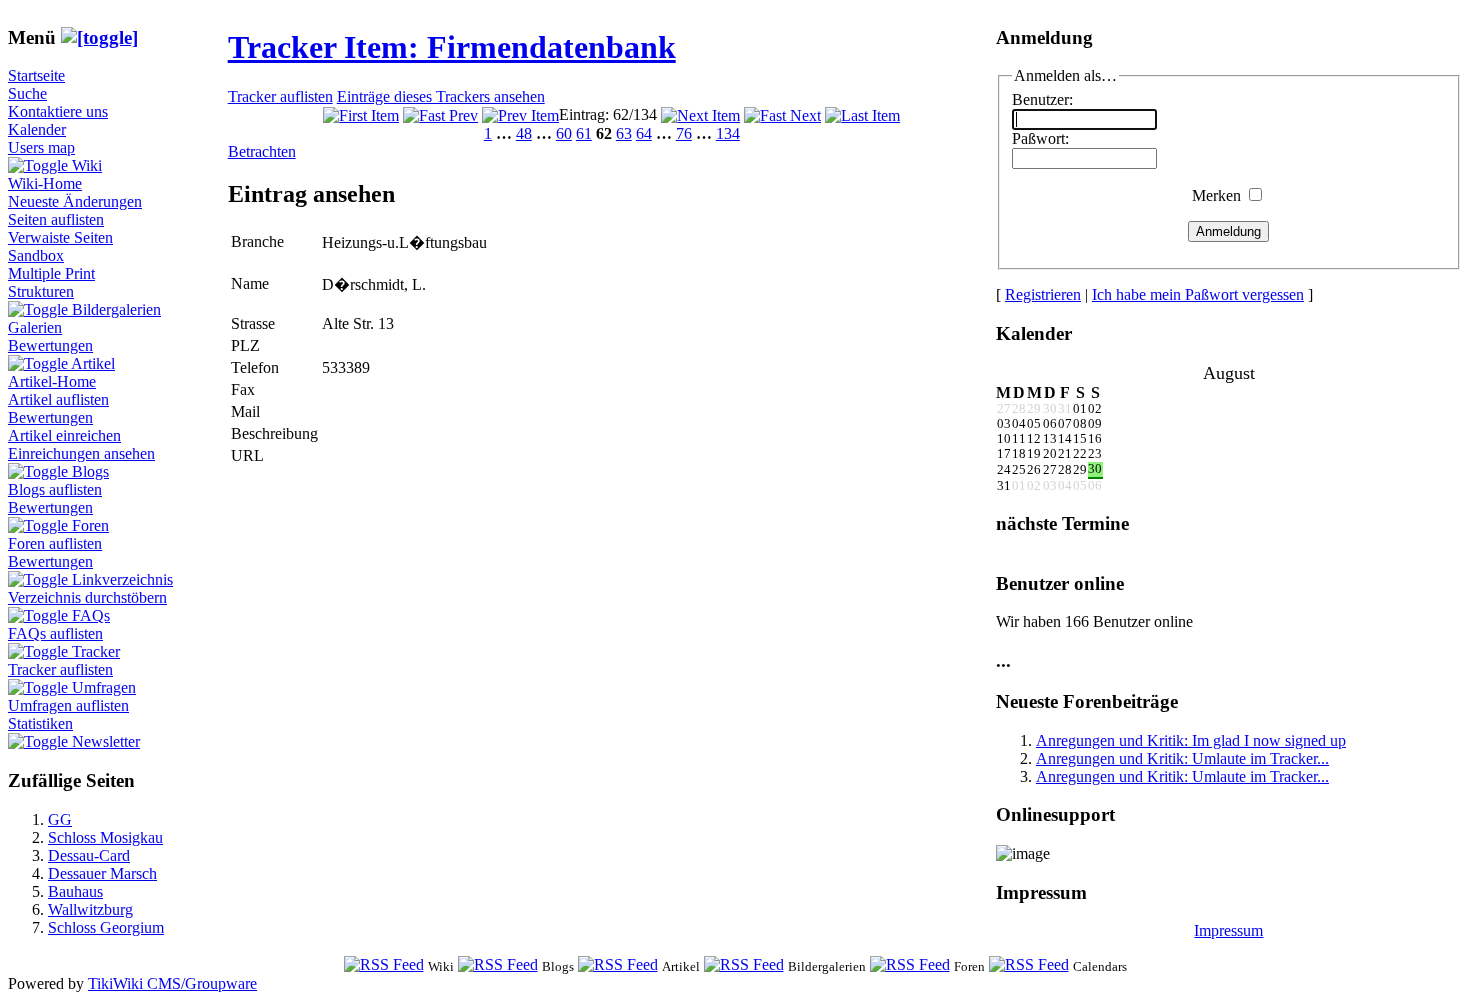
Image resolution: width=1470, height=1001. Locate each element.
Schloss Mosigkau (105, 837)
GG (60, 819)
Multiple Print (51, 273)
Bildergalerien (116, 309)
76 (684, 133)
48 (524, 133)
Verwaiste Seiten (60, 237)
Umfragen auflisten (68, 705)
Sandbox (36, 255)
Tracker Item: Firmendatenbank (452, 47)
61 (584, 133)
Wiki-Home (45, 183)
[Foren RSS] (910, 965)
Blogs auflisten (55, 489)
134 (728, 133)
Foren (90, 525)
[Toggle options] (40, 165)
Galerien (35, 327)
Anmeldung (1228, 231)
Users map (41, 147)
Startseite (36, 75)
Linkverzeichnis (122, 579)
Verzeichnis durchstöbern (87, 597)
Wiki (87, 165)
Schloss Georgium (106, 927)
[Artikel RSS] (618, 965)
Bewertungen (50, 345)
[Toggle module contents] (99, 37)
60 (564, 133)
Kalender (37, 129)
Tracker (96, 651)
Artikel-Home (52, 381)
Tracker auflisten (60, 669)
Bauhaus (75, 891)
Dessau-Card (89, 855)
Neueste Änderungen (75, 201)
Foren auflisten (55, 543)
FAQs (91, 615)
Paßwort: (1040, 138)
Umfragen (104, 687)
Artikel (93, 363)
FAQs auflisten (55, 633)
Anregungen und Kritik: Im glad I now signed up (1191, 740)
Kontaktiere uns (58, 111)
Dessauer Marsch (102, 873)
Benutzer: (1042, 99)
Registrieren (1043, 294)
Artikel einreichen (64, 435)
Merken (1216, 195)
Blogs (90, 471)
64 (644, 133)
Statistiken (40, 723)
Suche (27, 93)
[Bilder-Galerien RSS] (744, 965)
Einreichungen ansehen (81, 453)
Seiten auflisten (56, 219)
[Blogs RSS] (498, 965)
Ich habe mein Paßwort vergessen (1198, 294)
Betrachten (262, 151)
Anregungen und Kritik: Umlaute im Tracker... (1182, 758)
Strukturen (41, 291)
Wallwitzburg (90, 909)
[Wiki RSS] (384, 965)
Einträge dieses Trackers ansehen (441, 96)
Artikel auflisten (58, 399)
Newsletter (106, 741)
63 (624, 133)
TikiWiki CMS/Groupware (172, 983)
